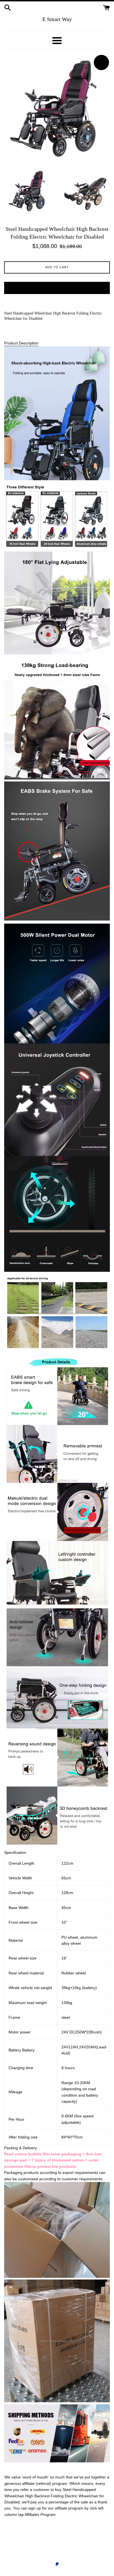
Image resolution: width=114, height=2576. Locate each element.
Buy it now (57, 288)
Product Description (21, 343)
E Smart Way (57, 19)
